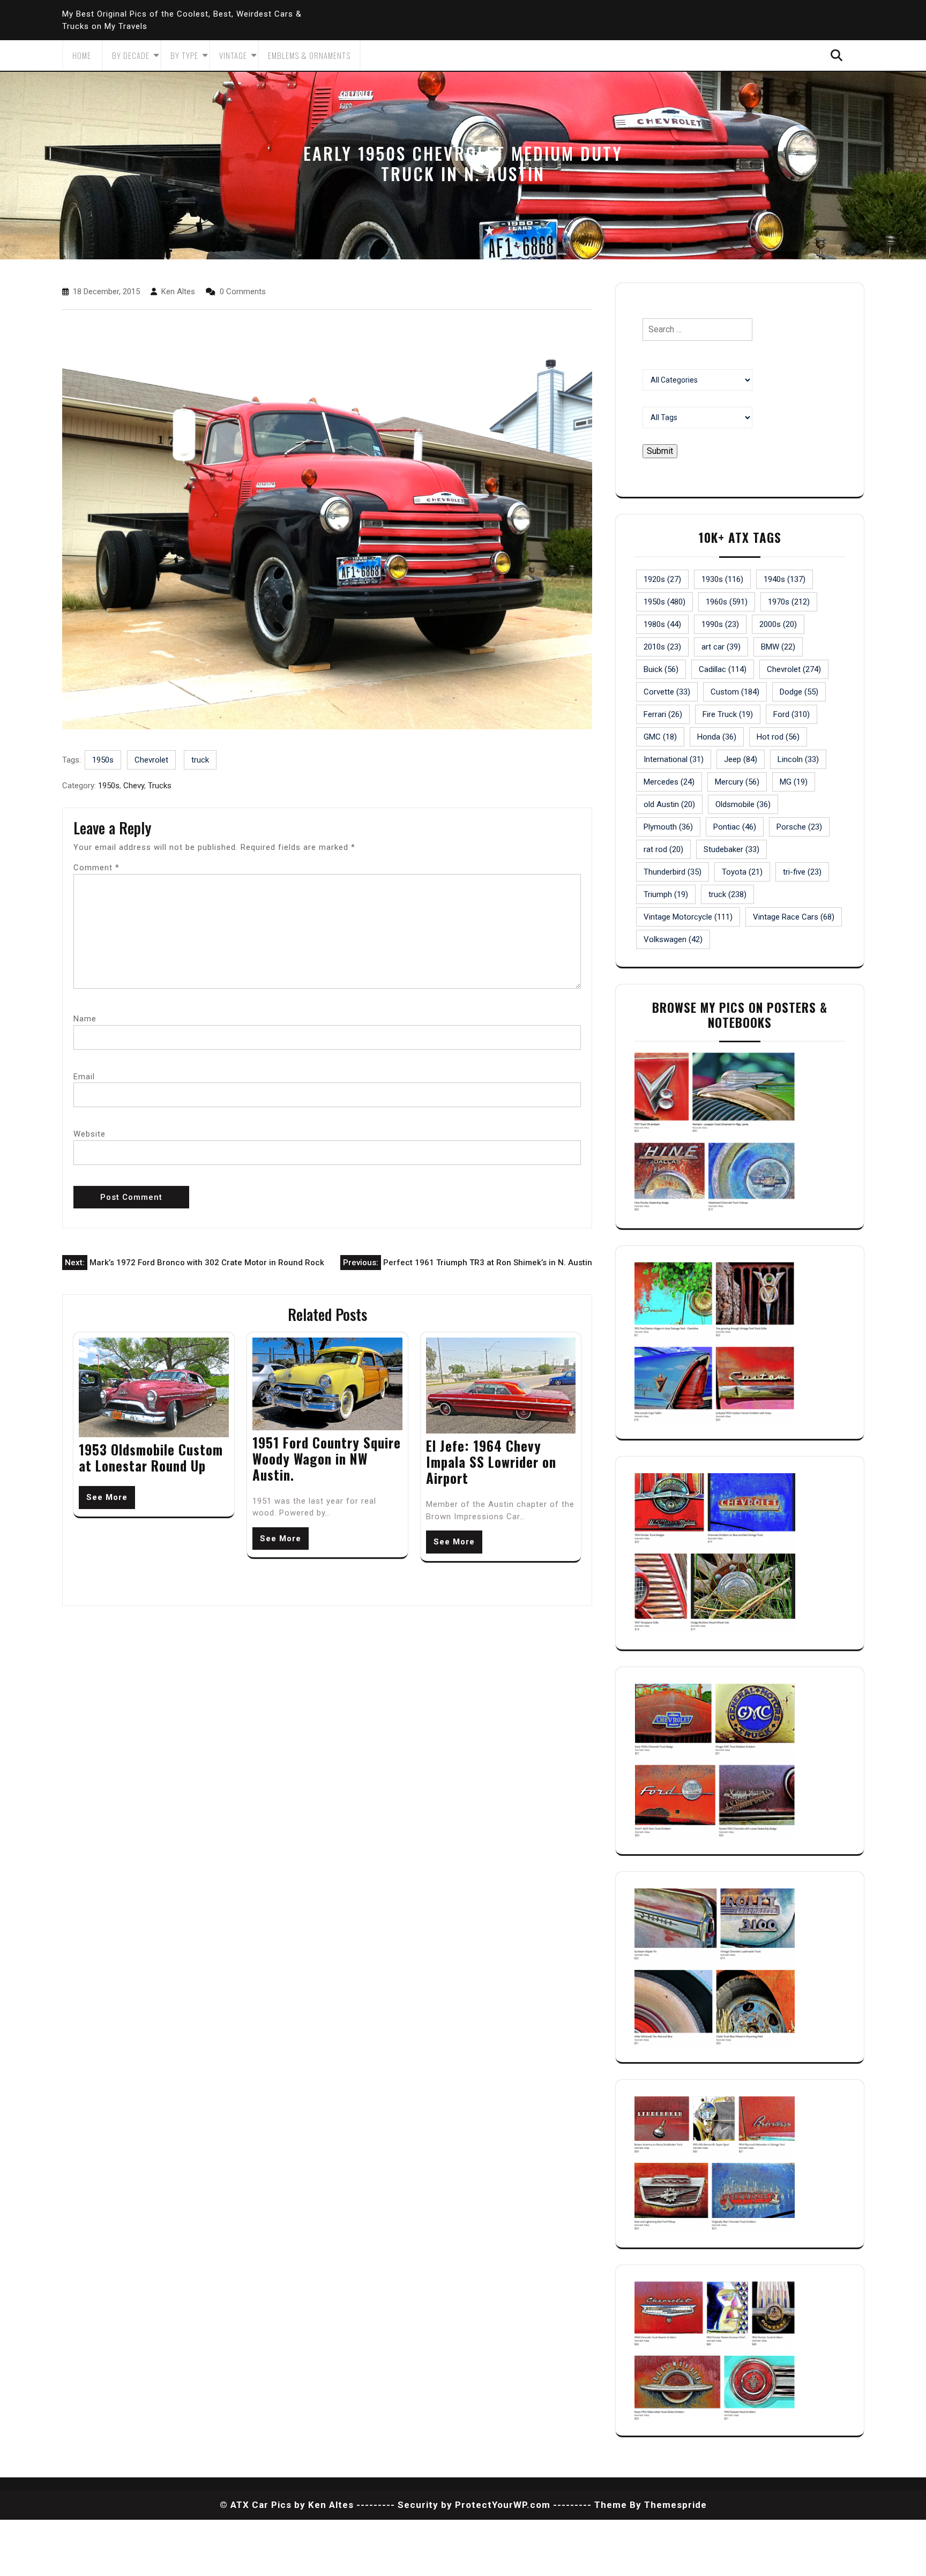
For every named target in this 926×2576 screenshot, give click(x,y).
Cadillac (723, 669)
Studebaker (731, 849)
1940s (785, 579)
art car (721, 647)
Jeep (741, 759)
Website (89, 1134)
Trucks (160, 786)
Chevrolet (151, 760)
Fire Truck (728, 714)
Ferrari (663, 714)
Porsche (799, 827)
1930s (722, 579)
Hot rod (778, 737)
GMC (660, 737)
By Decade (131, 55)
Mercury (737, 782)
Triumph (666, 894)
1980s (662, 624)
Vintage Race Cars (794, 917)
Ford (791, 714)
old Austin (669, 804)
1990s (720, 624)
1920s (662, 579)
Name (85, 1019)
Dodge (799, 692)
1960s (727, 602)
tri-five (802, 872)
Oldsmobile (743, 804)
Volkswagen (673, 939)
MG (794, 782)
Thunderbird (673, 872)
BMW (778, 647)
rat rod (663, 849)
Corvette (667, 692)
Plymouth (668, 827)
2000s (778, 624)
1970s (789, 602)
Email (84, 1077)
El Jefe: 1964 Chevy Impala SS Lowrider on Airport (491, 1462)
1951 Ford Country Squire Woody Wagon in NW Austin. (327, 1458)
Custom (735, 692)
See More (107, 1497)
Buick (661, 669)
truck (200, 760)
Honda (717, 737)
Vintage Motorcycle (688, 917)
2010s (662, 647)
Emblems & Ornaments (309, 55)
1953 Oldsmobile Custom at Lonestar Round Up (151, 1457)
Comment (96, 868)
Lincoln (798, 759)
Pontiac (735, 827)
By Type (184, 55)
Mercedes (669, 782)
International (674, 759)
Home (82, 55)
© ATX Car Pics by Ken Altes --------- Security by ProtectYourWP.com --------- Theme (423, 2505)
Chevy (134, 786)
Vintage (233, 55)
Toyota (742, 872)
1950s (103, 760)
